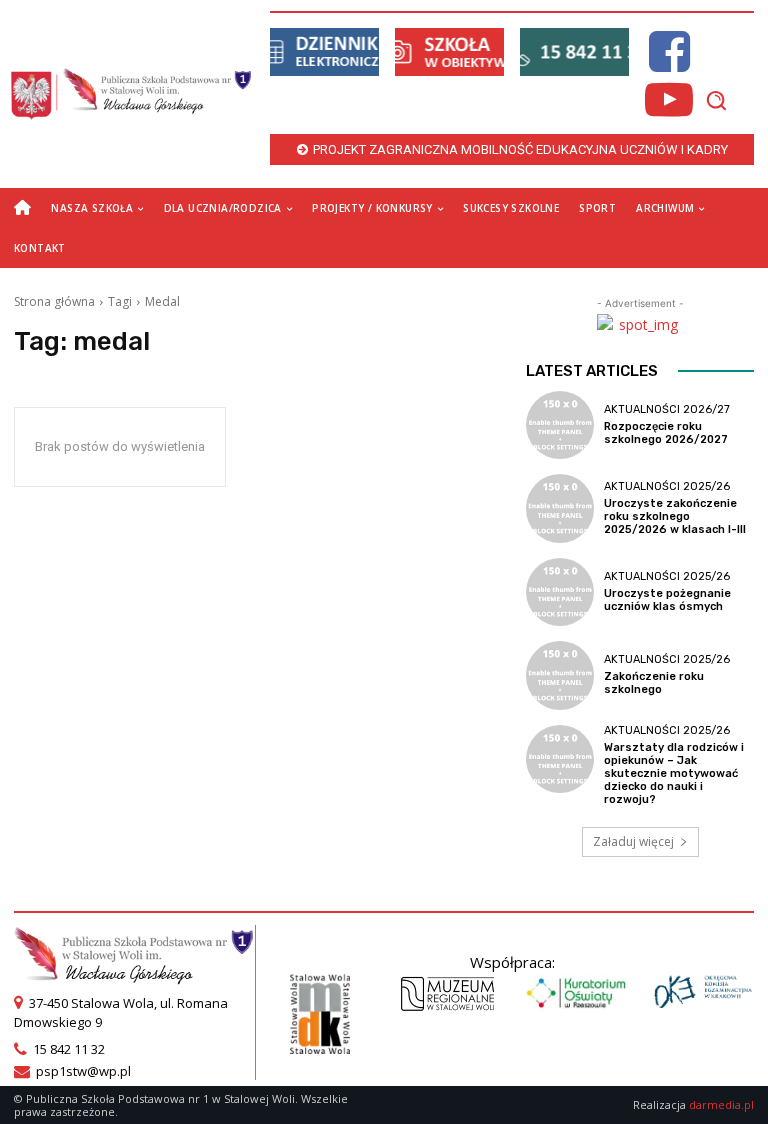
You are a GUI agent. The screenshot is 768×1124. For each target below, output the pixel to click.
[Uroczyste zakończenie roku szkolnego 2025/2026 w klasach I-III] (560, 508)
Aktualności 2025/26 (667, 486)
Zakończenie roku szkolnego (654, 683)
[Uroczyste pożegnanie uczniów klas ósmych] (560, 592)
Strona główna (54, 301)
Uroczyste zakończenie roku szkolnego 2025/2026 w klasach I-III (675, 516)
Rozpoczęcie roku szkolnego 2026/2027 (666, 433)
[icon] (669, 63)
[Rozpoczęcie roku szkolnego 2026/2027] (560, 425)
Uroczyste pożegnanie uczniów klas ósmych (667, 600)
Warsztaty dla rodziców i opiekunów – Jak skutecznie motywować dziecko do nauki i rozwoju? (674, 774)
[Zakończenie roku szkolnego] (560, 675)
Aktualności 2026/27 (667, 409)
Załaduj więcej (633, 841)
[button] (716, 100)
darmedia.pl (721, 1104)
